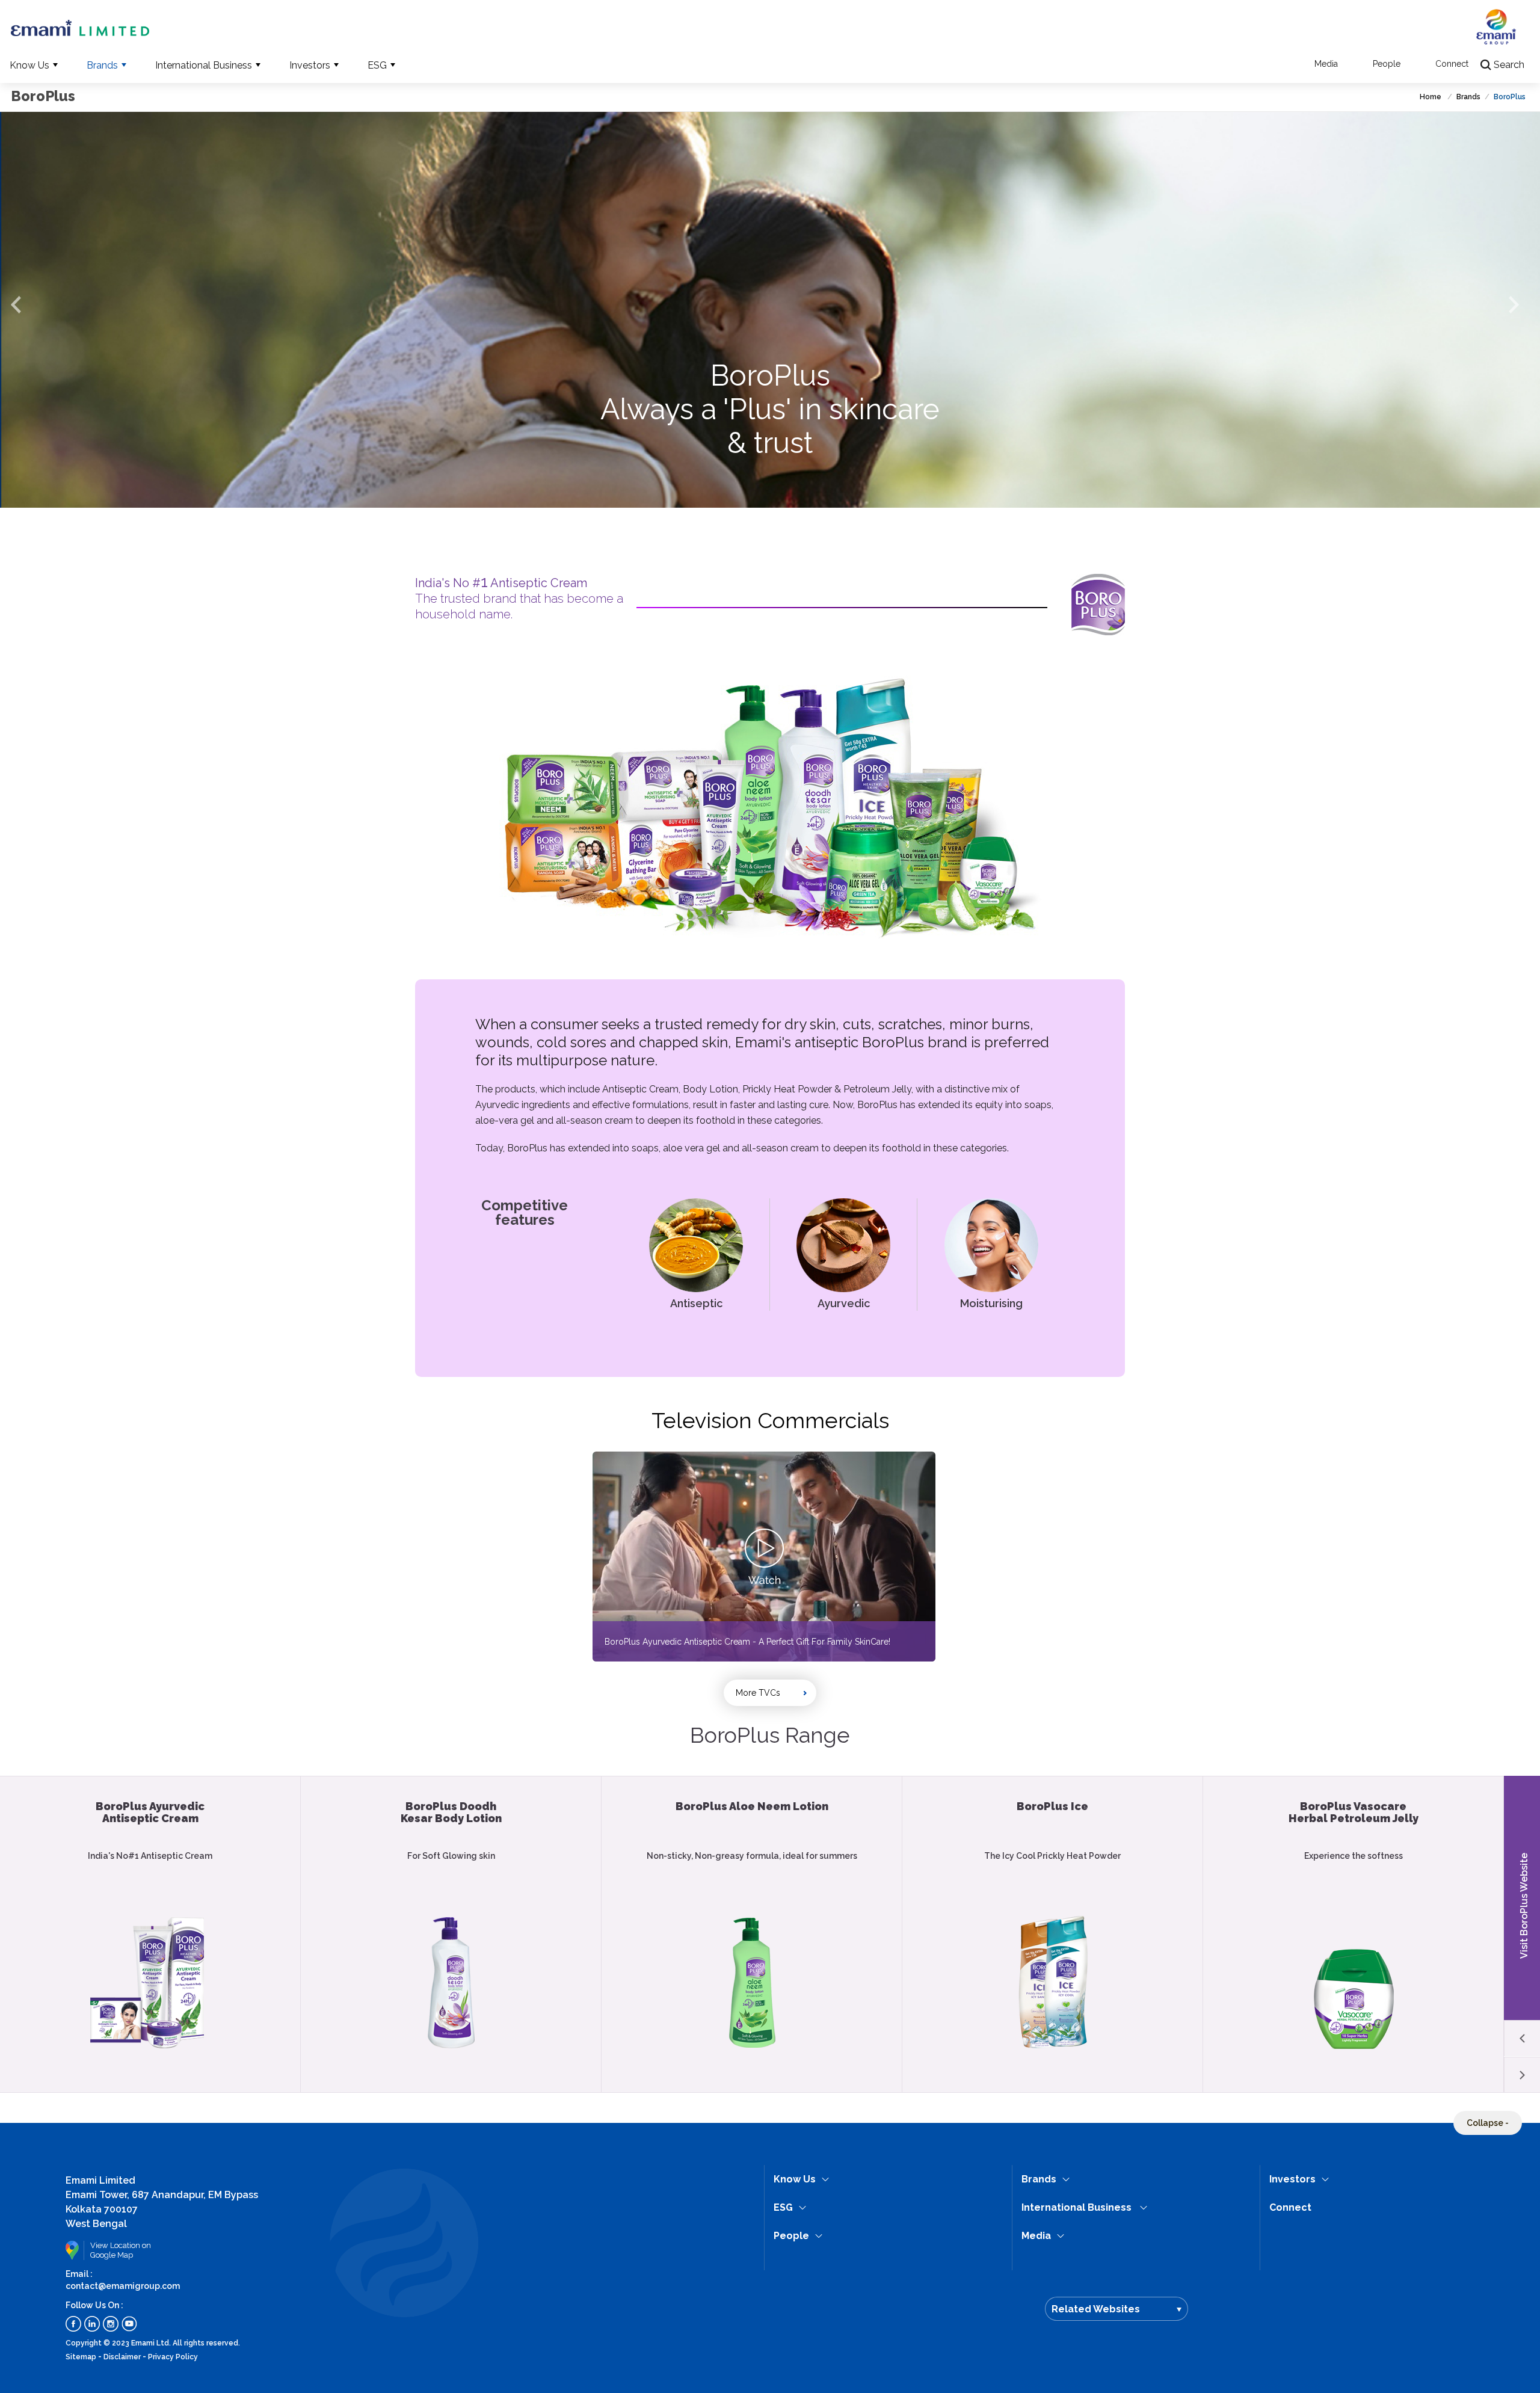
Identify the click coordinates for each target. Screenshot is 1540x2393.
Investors (310, 65)
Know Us (29, 65)
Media (1326, 64)
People (1387, 64)
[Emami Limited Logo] (80, 29)
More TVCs (758, 1693)
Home (1431, 97)
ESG (377, 65)
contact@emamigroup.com (123, 2286)
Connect (1452, 64)
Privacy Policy (173, 2357)
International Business (204, 65)
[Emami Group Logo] (1496, 32)
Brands (102, 65)
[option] (770, 310)
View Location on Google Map (121, 2250)
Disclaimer (122, 2357)
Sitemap (81, 2357)
